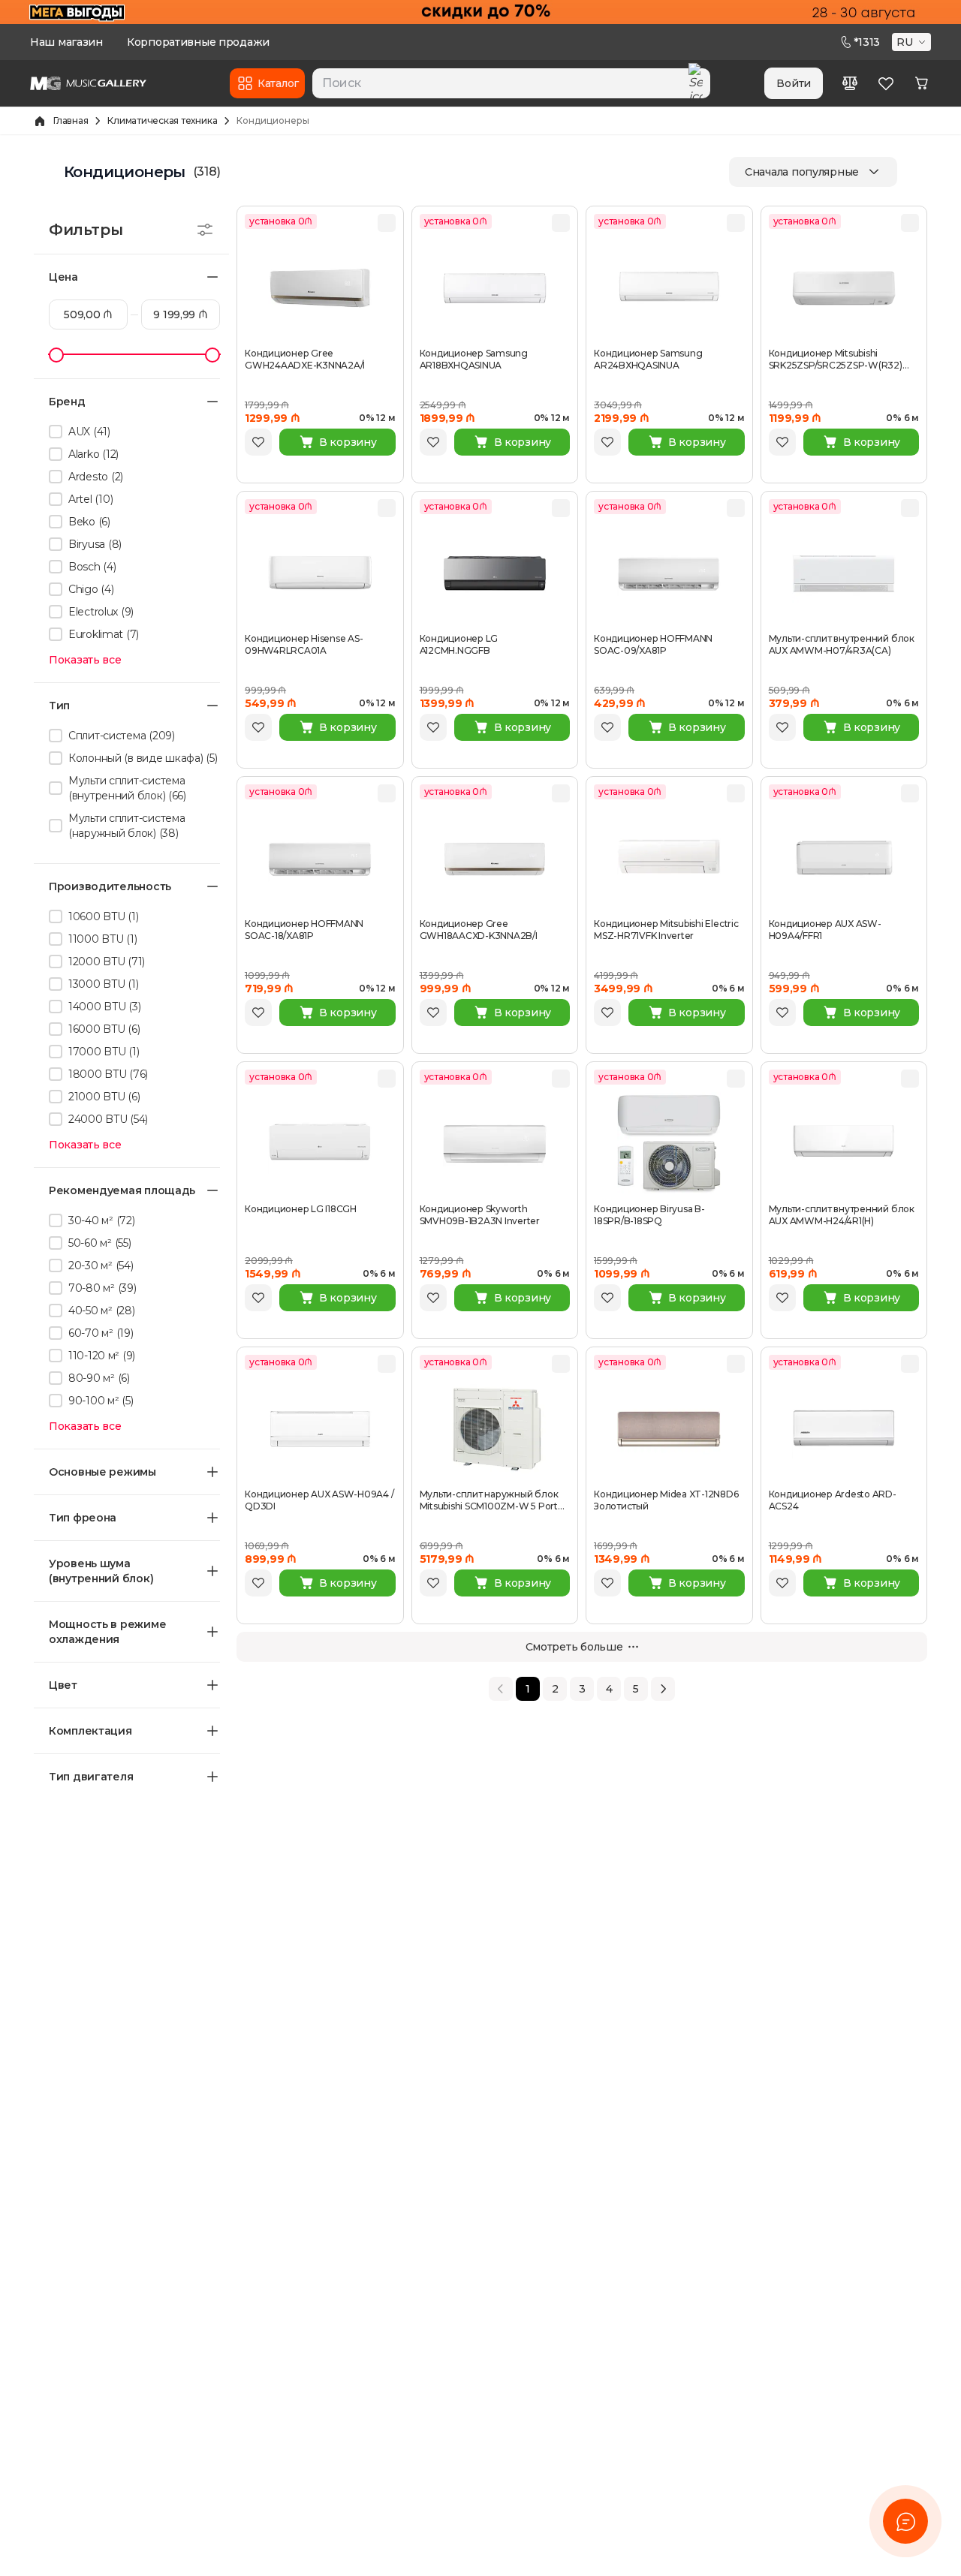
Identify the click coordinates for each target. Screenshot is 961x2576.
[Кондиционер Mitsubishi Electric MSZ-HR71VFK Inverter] (669, 859)
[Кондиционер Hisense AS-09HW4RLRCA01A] (320, 573)
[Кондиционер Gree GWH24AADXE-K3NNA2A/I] (320, 288)
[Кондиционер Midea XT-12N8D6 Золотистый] (669, 1429)
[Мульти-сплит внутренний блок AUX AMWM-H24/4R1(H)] (844, 1144)
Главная (71, 120)
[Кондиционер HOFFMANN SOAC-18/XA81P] (320, 859)
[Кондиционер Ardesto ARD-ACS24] (844, 1429)
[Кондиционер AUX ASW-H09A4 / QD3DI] (320, 1429)
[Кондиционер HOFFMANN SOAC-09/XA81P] (669, 573)
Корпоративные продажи (198, 42)
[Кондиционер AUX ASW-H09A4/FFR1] (844, 859)
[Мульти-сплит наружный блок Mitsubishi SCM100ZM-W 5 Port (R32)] (495, 1429)
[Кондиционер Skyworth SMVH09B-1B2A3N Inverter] (495, 1144)
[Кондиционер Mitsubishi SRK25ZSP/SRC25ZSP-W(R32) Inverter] (844, 288)
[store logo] (88, 83)
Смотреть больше (574, 1647)
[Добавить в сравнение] (387, 223)
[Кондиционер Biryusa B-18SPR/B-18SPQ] (669, 1144)
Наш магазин (66, 42)
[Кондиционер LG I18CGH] (320, 1144)
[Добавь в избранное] (258, 442)
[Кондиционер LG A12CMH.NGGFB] (495, 573)
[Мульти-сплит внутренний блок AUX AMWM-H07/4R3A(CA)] (844, 573)
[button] (913, 42)
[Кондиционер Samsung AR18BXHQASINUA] (495, 288)
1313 (867, 42)
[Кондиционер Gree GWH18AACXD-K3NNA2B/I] (495, 859)
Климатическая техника (162, 120)
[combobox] (511, 83)
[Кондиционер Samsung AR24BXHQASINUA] (669, 288)
